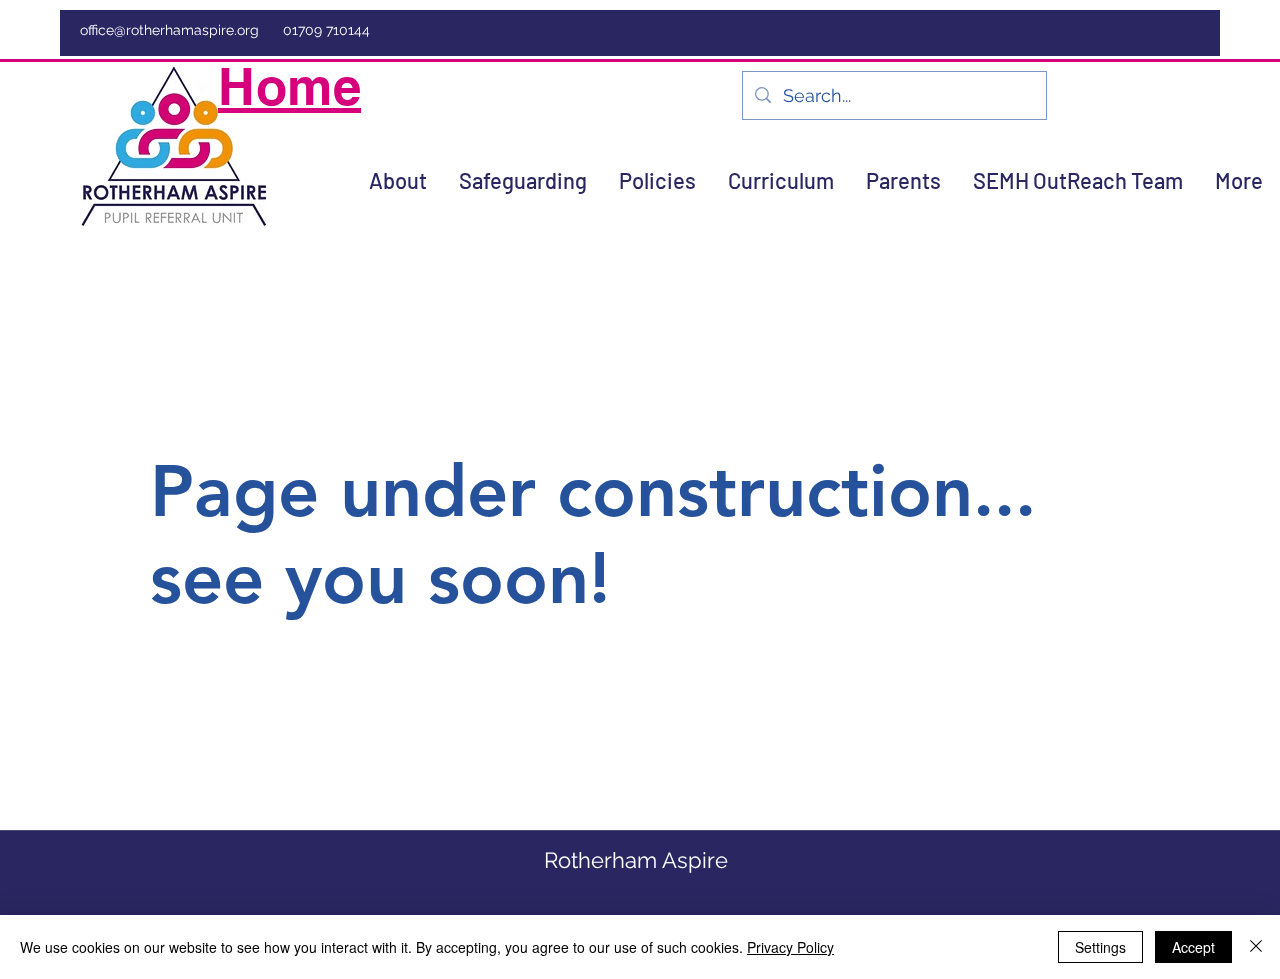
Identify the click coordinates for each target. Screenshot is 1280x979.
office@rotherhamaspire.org (169, 30)
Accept (1193, 947)
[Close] (1256, 947)
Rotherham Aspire (636, 860)
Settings (1100, 947)
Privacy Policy (790, 947)
